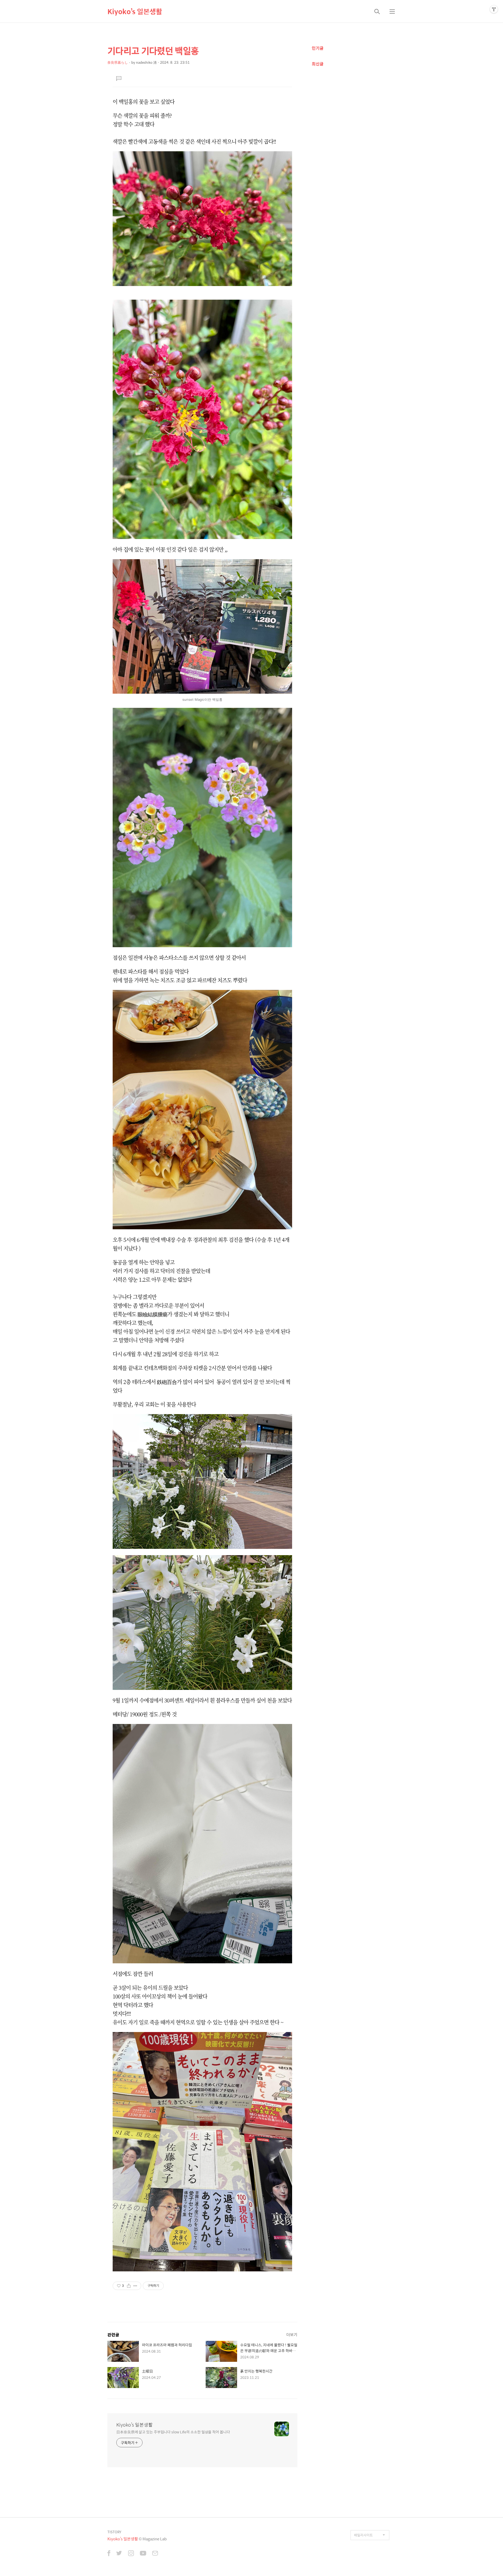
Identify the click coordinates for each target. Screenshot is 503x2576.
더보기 (292, 2334)
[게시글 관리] (135, 2286)
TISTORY (114, 2532)
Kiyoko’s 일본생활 (135, 11)
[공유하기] (129, 2286)
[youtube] (143, 2554)
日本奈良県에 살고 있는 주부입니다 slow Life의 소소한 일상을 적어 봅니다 (173, 2432)
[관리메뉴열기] (494, 9)
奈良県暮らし (118, 62)
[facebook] (109, 2554)
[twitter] (119, 2554)
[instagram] (131, 2554)
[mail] (155, 2554)
